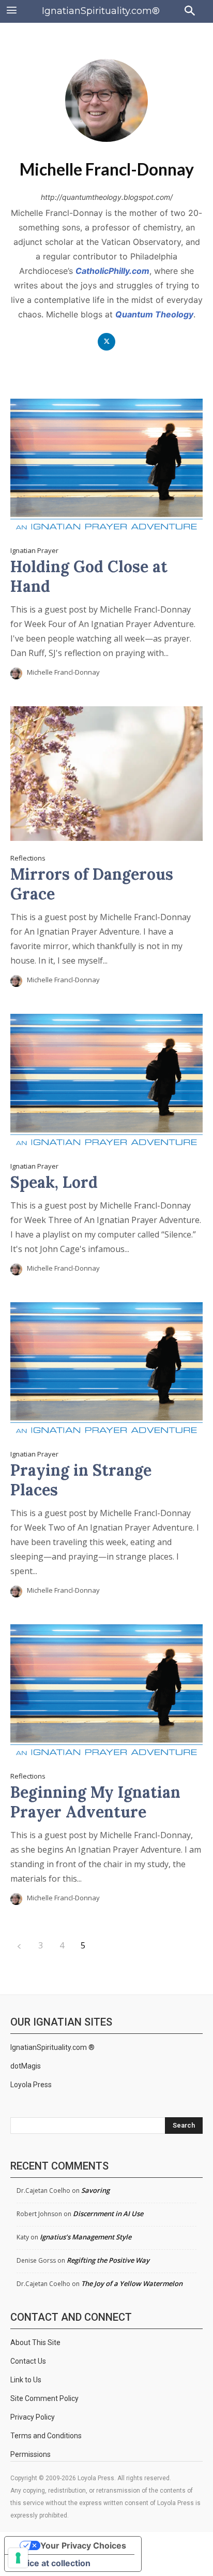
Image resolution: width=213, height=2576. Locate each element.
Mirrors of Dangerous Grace (92, 884)
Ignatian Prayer (34, 551)
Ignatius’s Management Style (86, 2237)
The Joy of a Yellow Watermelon (132, 2283)
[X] (107, 342)
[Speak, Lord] (106, 1081)
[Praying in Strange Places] (106, 1370)
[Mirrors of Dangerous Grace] (106, 774)
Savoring (95, 2190)
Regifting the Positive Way (108, 2260)
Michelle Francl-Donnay (63, 672)
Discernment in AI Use (108, 2214)
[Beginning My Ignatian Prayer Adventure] (106, 1692)
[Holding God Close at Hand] (106, 466)
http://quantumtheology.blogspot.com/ (107, 197)
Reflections (28, 858)
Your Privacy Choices (83, 2545)
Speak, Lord (54, 1182)
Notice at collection (52, 2563)
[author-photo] (18, 673)
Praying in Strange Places (81, 1480)
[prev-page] (19, 1946)
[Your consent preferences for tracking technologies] (18, 2558)
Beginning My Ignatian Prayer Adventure (95, 1802)
